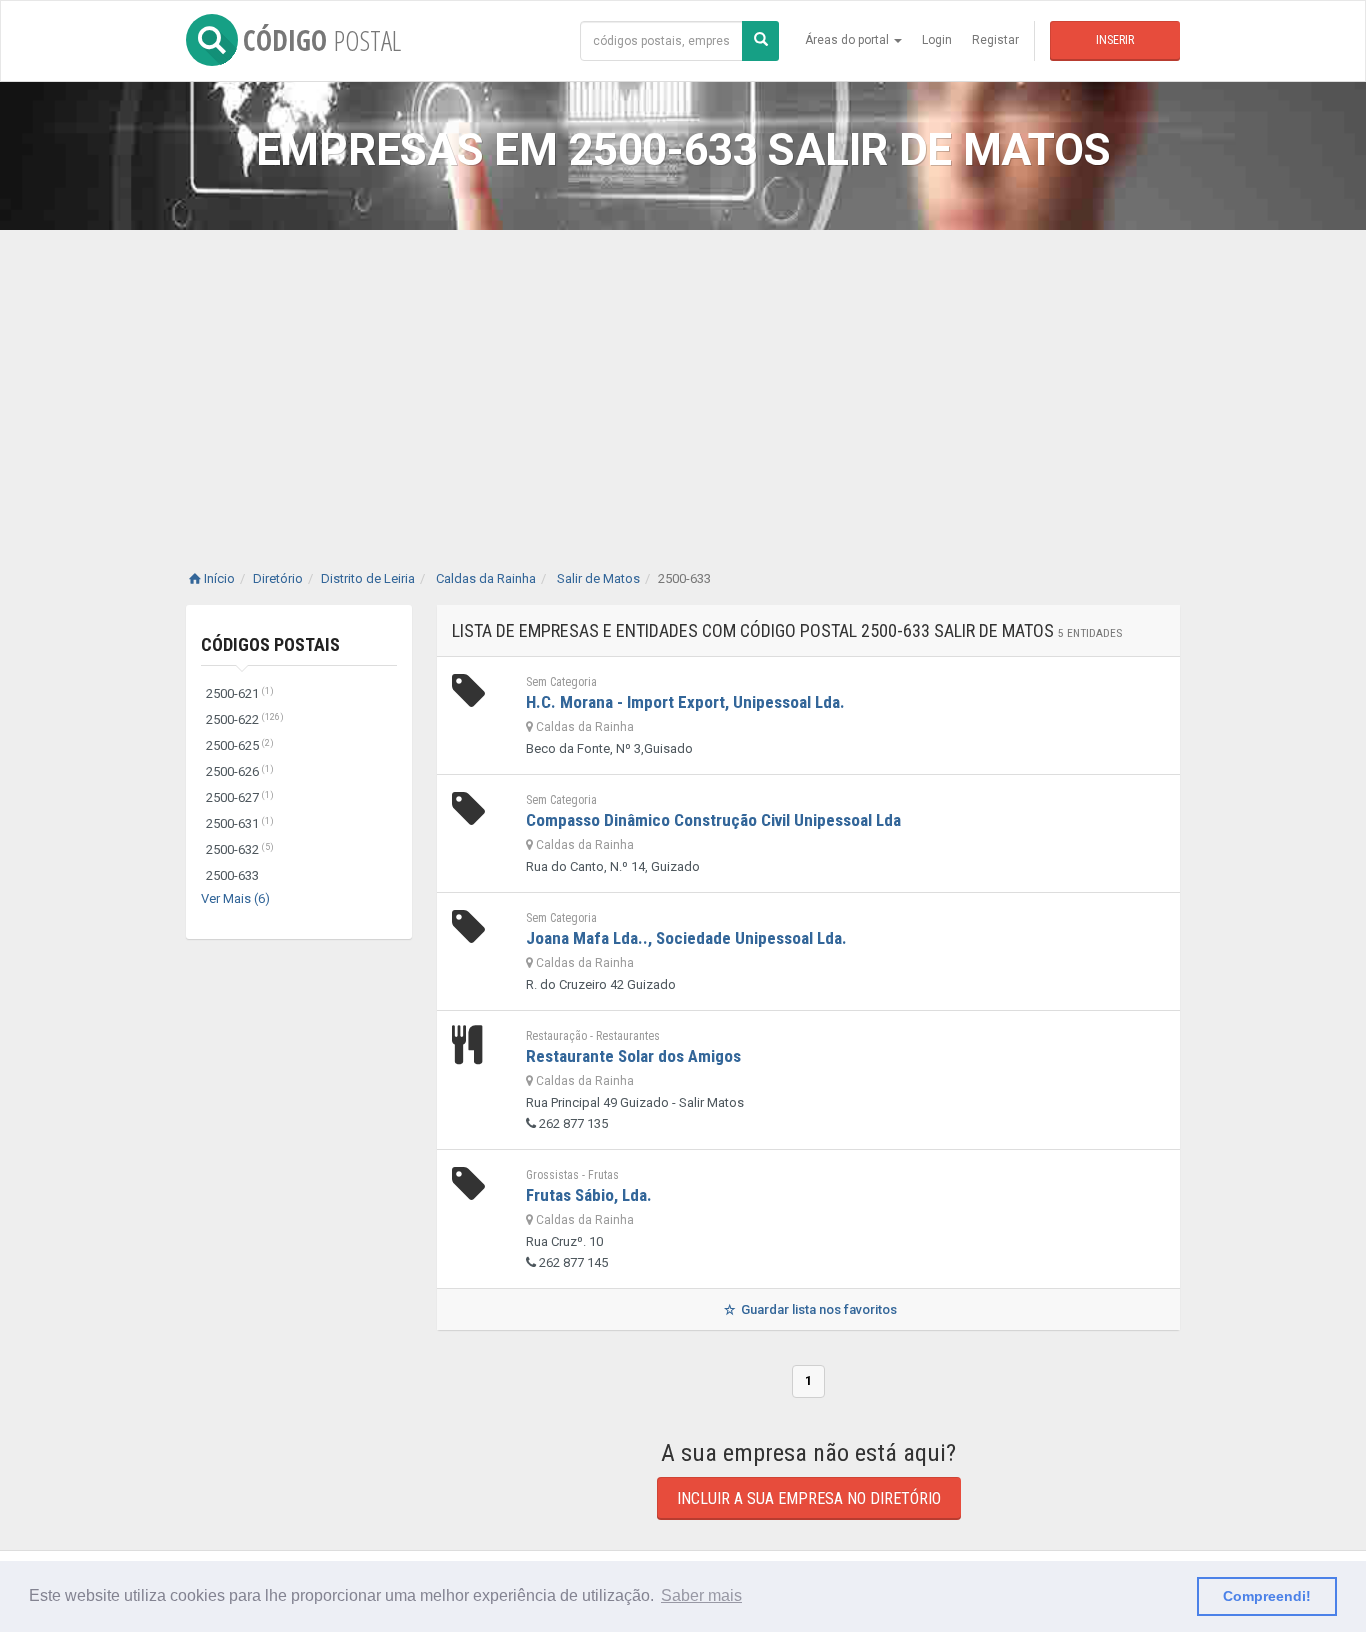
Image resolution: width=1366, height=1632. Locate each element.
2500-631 (240, 823)
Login (937, 40)
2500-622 (245, 719)
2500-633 (232, 875)
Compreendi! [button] (1267, 1596)
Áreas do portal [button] (848, 40)
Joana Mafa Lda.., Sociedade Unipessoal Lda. (686, 938)
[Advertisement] (683, 380)
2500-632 (240, 849)
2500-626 (240, 771)
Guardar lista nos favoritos (817, 1309)
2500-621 (240, 693)
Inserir (1115, 40)
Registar (995, 40)
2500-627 (240, 797)
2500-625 (240, 745)
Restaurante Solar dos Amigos (633, 1056)
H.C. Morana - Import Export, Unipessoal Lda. (685, 702)
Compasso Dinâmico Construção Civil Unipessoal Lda (713, 820)
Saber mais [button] (701, 1595)
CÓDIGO (322, 40)
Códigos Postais (270, 644)
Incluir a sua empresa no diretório (809, 1498)
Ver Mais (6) (235, 898)
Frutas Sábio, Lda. (589, 1195)
